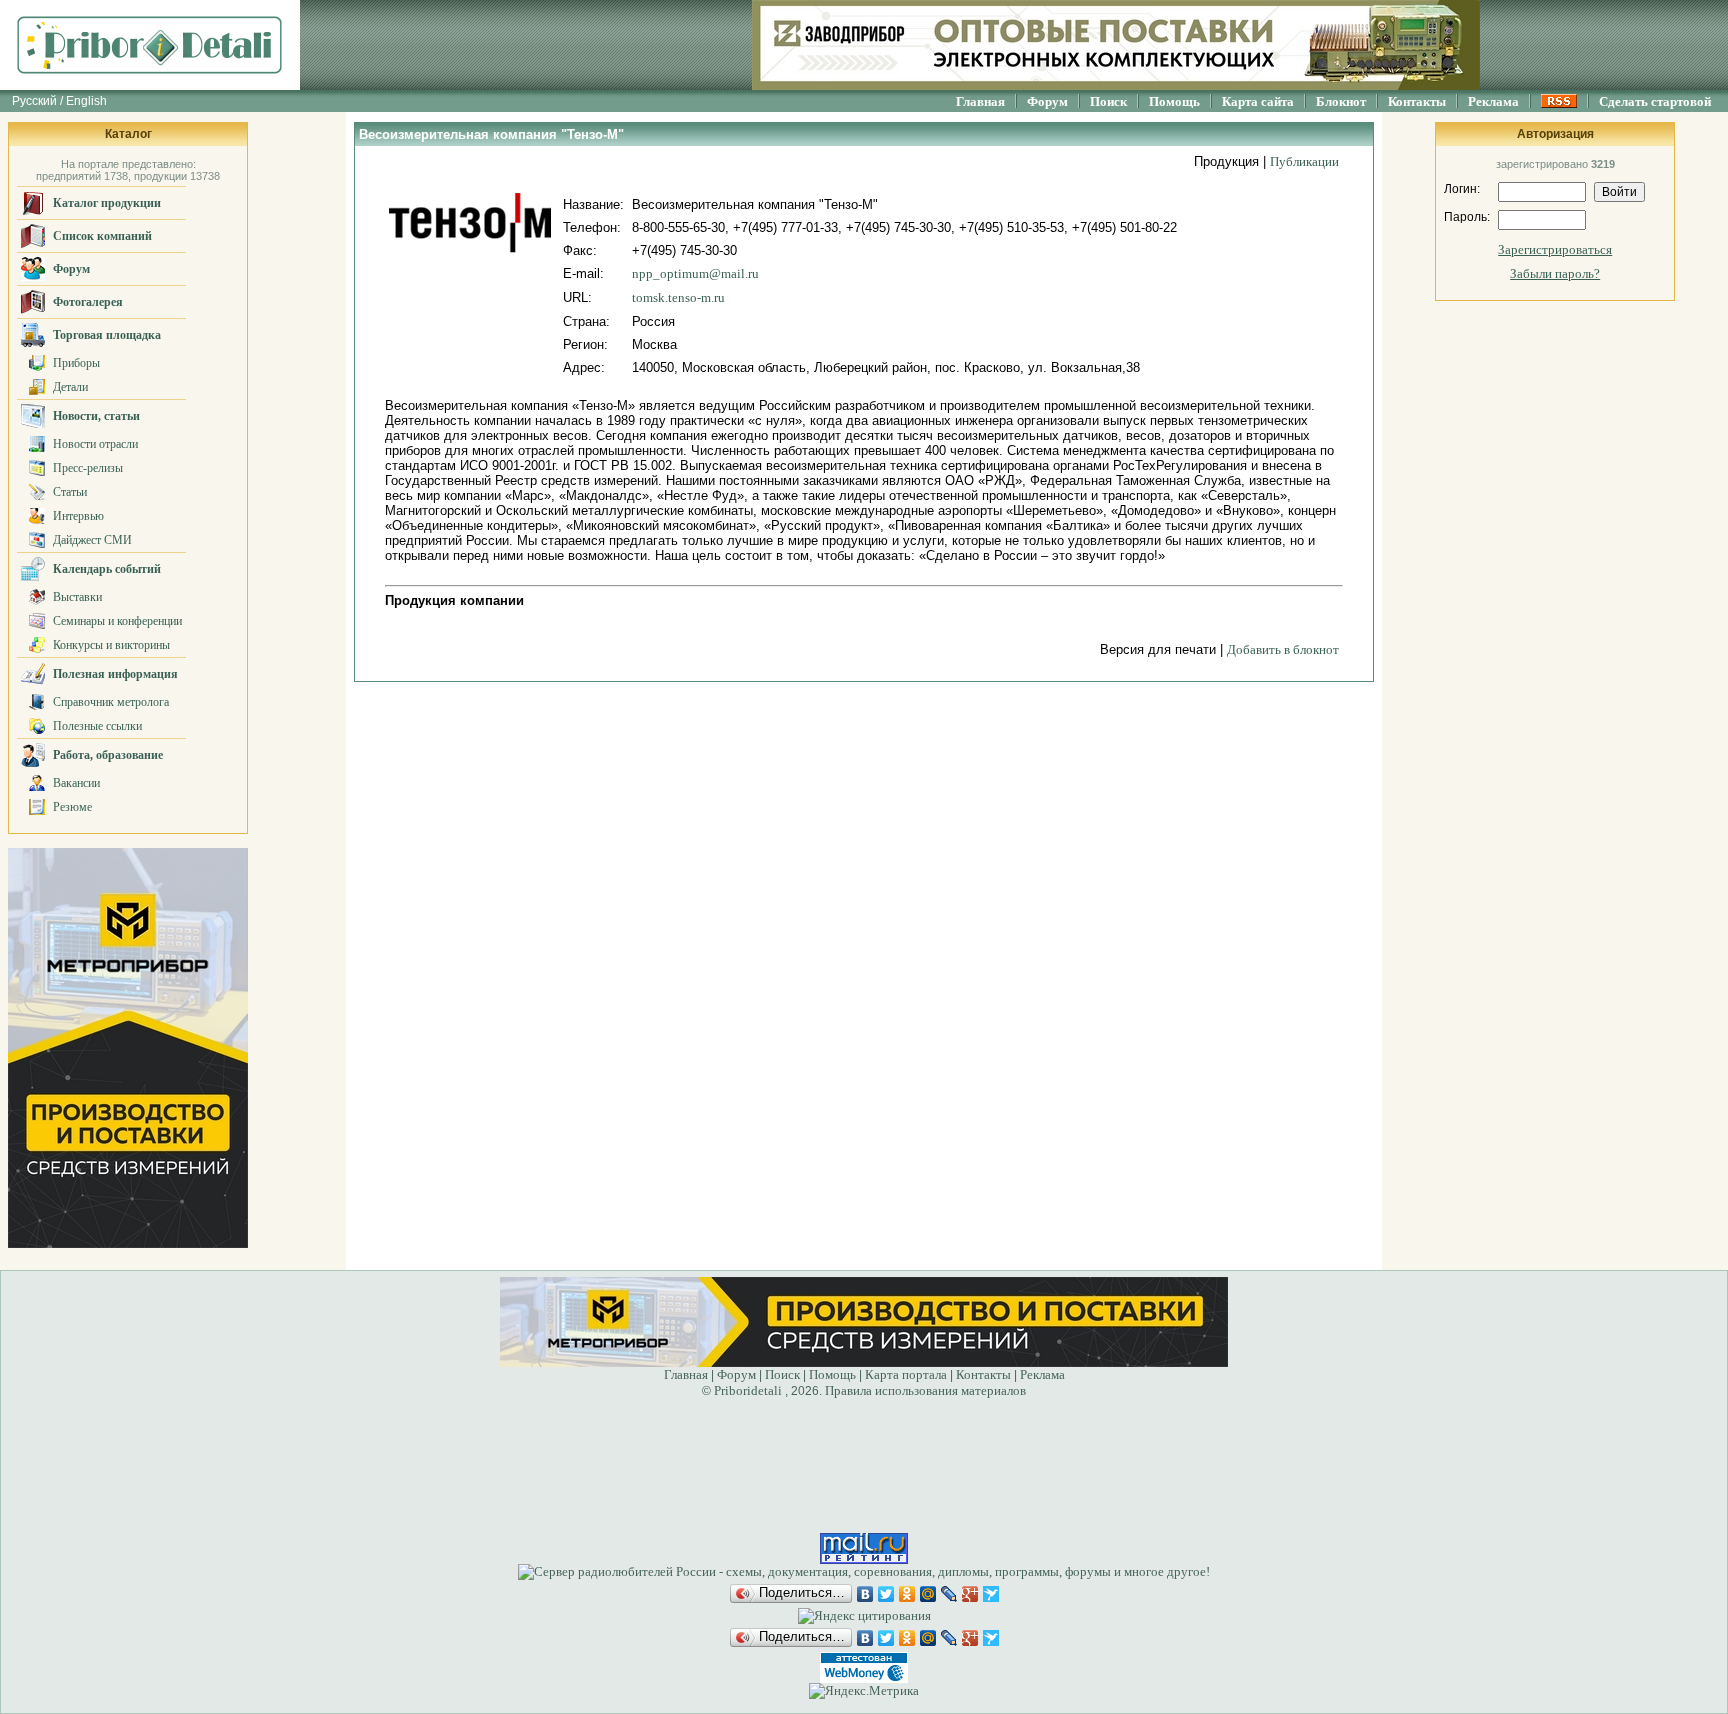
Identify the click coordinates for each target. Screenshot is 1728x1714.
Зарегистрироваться (1555, 249)
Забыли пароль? (1555, 273)
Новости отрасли (95, 444)
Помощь (1174, 101)
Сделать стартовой (1655, 101)
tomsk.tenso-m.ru (678, 297)
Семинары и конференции (117, 621)
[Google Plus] (970, 1594)
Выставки (77, 597)
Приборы (76, 363)
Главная (980, 101)
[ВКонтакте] (865, 1594)
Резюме (72, 807)
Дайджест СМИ (92, 540)
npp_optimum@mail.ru (695, 273)
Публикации (1304, 161)
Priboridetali (748, 1390)
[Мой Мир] (928, 1594)
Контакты (1417, 101)
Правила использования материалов (925, 1390)
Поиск (1108, 101)
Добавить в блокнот (1283, 649)
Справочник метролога (111, 702)
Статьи (70, 492)
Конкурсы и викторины (111, 645)
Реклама (1493, 101)
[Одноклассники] (907, 1594)
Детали (70, 387)
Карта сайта (1258, 101)
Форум (1047, 101)
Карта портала (906, 1374)
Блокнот (1341, 101)
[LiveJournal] (949, 1594)
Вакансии (76, 783)
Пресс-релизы (88, 468)
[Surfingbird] (991, 1594)
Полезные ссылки (97, 726)
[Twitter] (886, 1594)
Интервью (78, 516)
